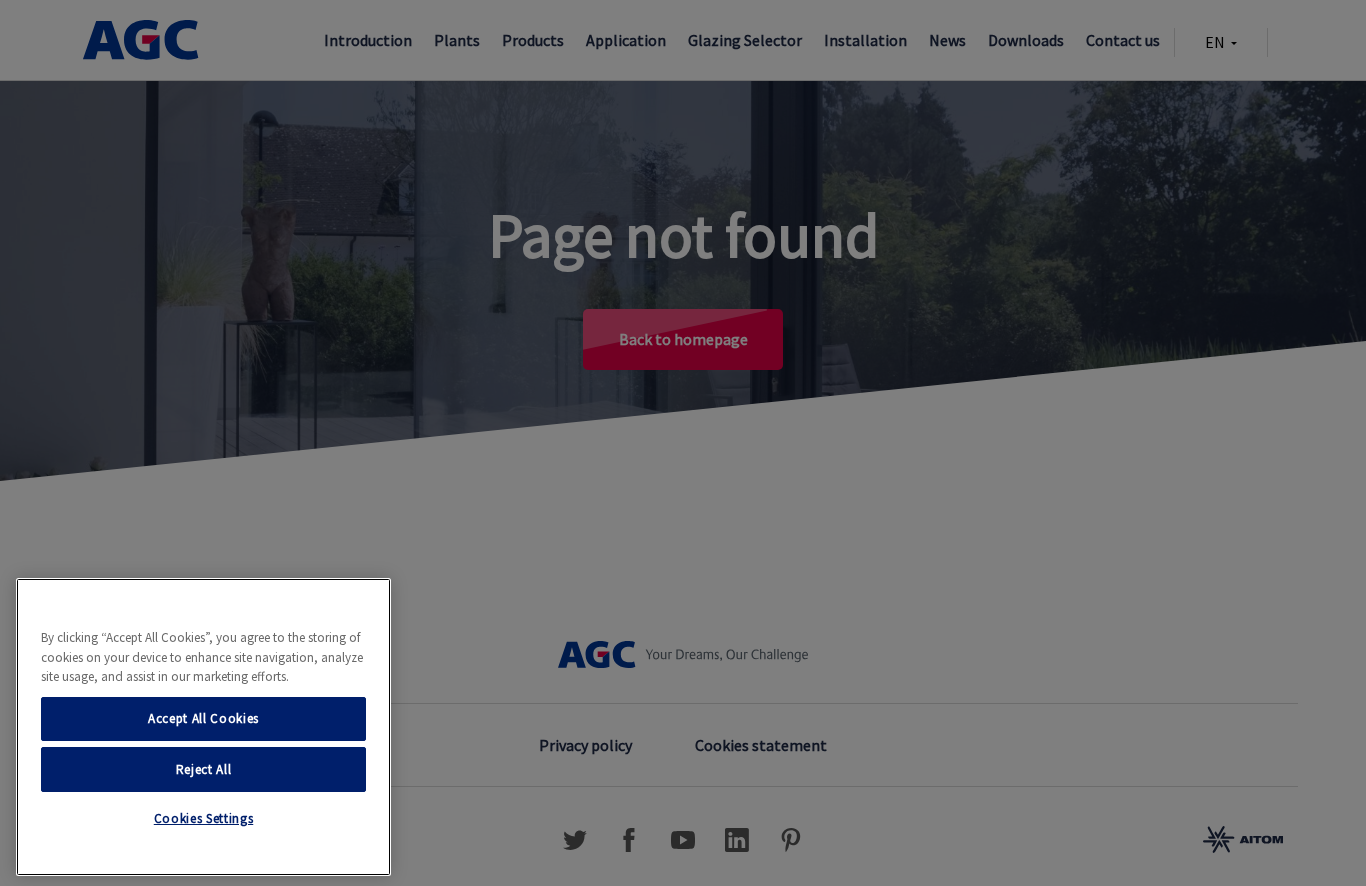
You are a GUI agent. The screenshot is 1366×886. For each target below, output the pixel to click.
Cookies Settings (204, 818)
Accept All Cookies (203, 718)
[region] (203, 727)
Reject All (204, 768)
